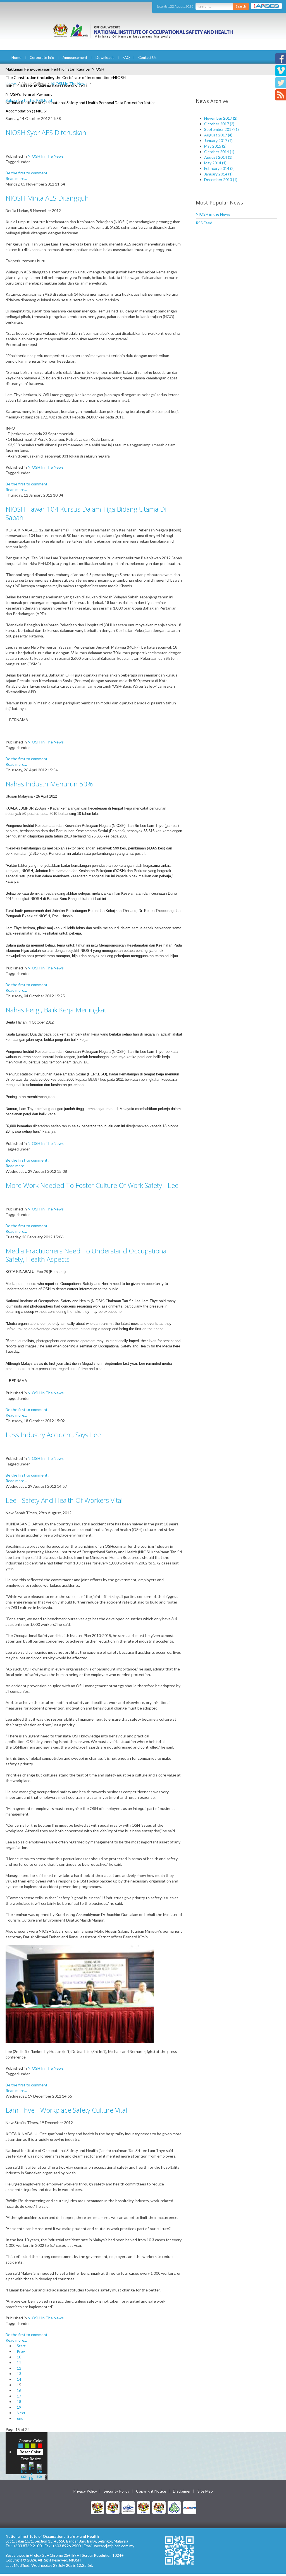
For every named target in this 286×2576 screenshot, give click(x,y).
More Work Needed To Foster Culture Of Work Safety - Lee (92, 1185)
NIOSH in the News (213, 214)
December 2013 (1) (221, 180)
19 (19, 2407)
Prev (21, 2351)
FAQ (126, 57)
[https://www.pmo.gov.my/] (113, 2507)
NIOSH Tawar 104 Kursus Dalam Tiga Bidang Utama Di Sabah (86, 513)
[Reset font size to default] (32, 2471)
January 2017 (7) (218, 140)
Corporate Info (42, 57)
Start (21, 2346)
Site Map (205, 2491)
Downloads (105, 57)
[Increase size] (24, 2471)
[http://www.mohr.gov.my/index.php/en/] (144, 2507)
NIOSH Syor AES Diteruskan (46, 132)
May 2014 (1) (215, 163)
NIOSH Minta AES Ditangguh (47, 198)
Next (21, 2413)
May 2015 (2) (215, 146)
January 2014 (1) (218, 174)
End (20, 2418)
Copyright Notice (151, 2491)
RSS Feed (204, 223)
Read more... (16, 178)
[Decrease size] (39, 2471)
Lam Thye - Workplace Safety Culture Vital (66, 2110)
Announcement (75, 57)
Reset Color (30, 2452)
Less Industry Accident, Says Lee (53, 1435)
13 (19, 2374)
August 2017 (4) (218, 135)
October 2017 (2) (219, 124)
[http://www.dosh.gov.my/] (159, 2507)
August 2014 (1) (218, 157)
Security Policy (116, 2491)
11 (19, 2362)
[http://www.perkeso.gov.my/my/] (174, 2507)
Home (16, 57)
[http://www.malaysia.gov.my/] (97, 2507)
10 (19, 2357)
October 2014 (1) (219, 152)
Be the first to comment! (27, 173)
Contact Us (147, 57)
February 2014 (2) (219, 168)
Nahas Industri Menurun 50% (49, 784)
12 (19, 2368)
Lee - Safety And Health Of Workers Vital (64, 1500)
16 (19, 2390)
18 (19, 2402)
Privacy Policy (85, 2491)
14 (19, 2379)
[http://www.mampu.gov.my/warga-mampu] (190, 2507)
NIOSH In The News (69, 84)
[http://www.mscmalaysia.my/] (128, 2507)
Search (241, 6)
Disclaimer (182, 2491)
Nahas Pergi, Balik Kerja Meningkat (56, 1010)
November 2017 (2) (221, 118)
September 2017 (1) (221, 129)
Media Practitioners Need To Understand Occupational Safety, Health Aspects (87, 1255)
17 (19, 2396)
